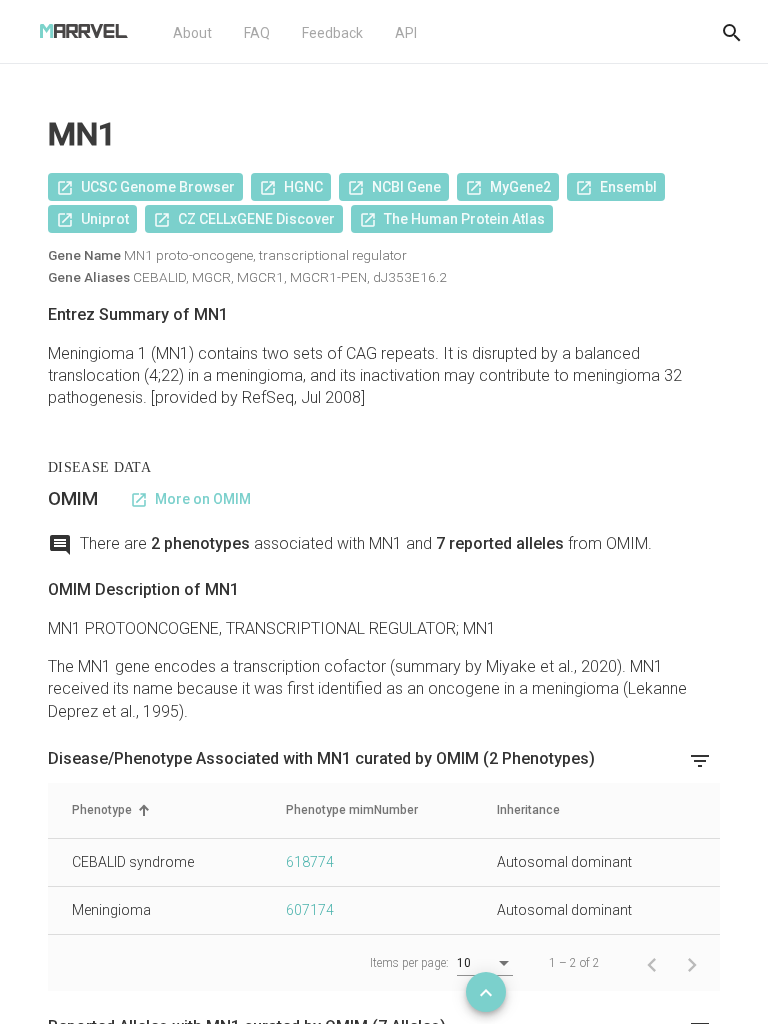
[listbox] (485, 964)
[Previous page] (652, 963)
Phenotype (102, 810)
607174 (310, 910)
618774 (310, 862)
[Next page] (692, 963)
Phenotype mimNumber (352, 810)
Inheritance (528, 810)
